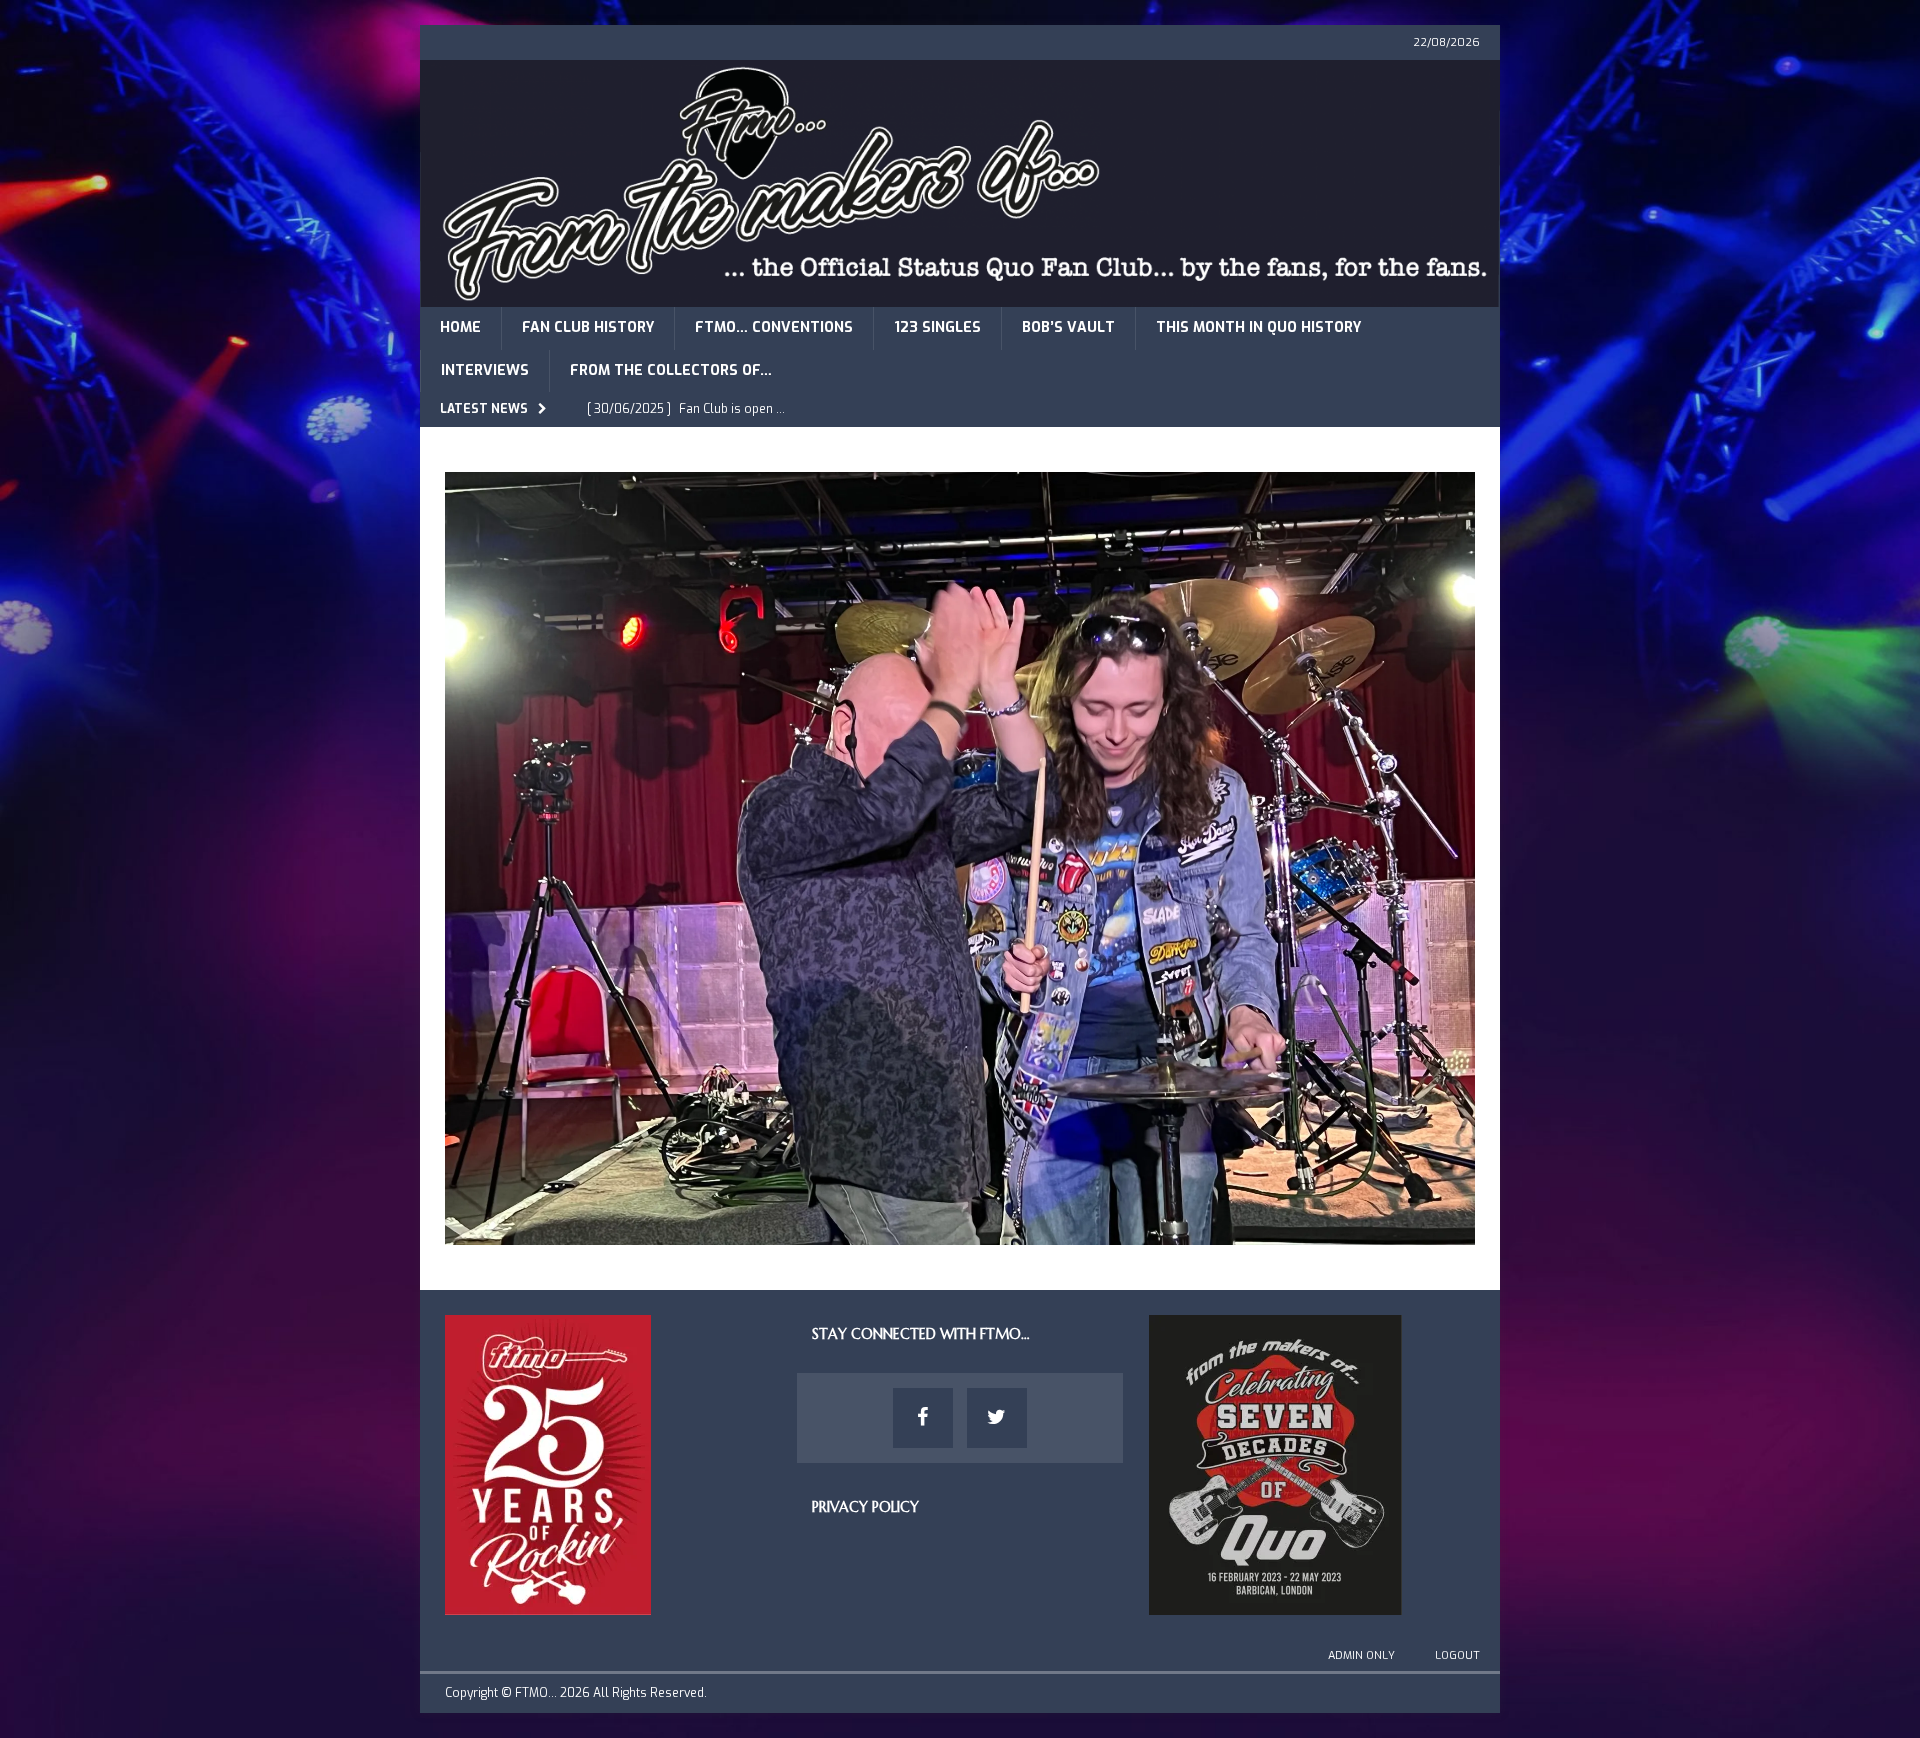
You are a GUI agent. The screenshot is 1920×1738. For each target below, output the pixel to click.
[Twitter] (997, 1418)
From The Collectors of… (671, 370)
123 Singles (937, 327)
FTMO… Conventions (774, 327)
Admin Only (1361, 1655)
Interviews (485, 370)
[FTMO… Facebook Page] (923, 1418)
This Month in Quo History (1258, 327)
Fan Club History (588, 327)
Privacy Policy (865, 1507)
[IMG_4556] (960, 1232)
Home (460, 327)
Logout (1457, 1655)
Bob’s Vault (1068, 327)
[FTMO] (960, 295)
